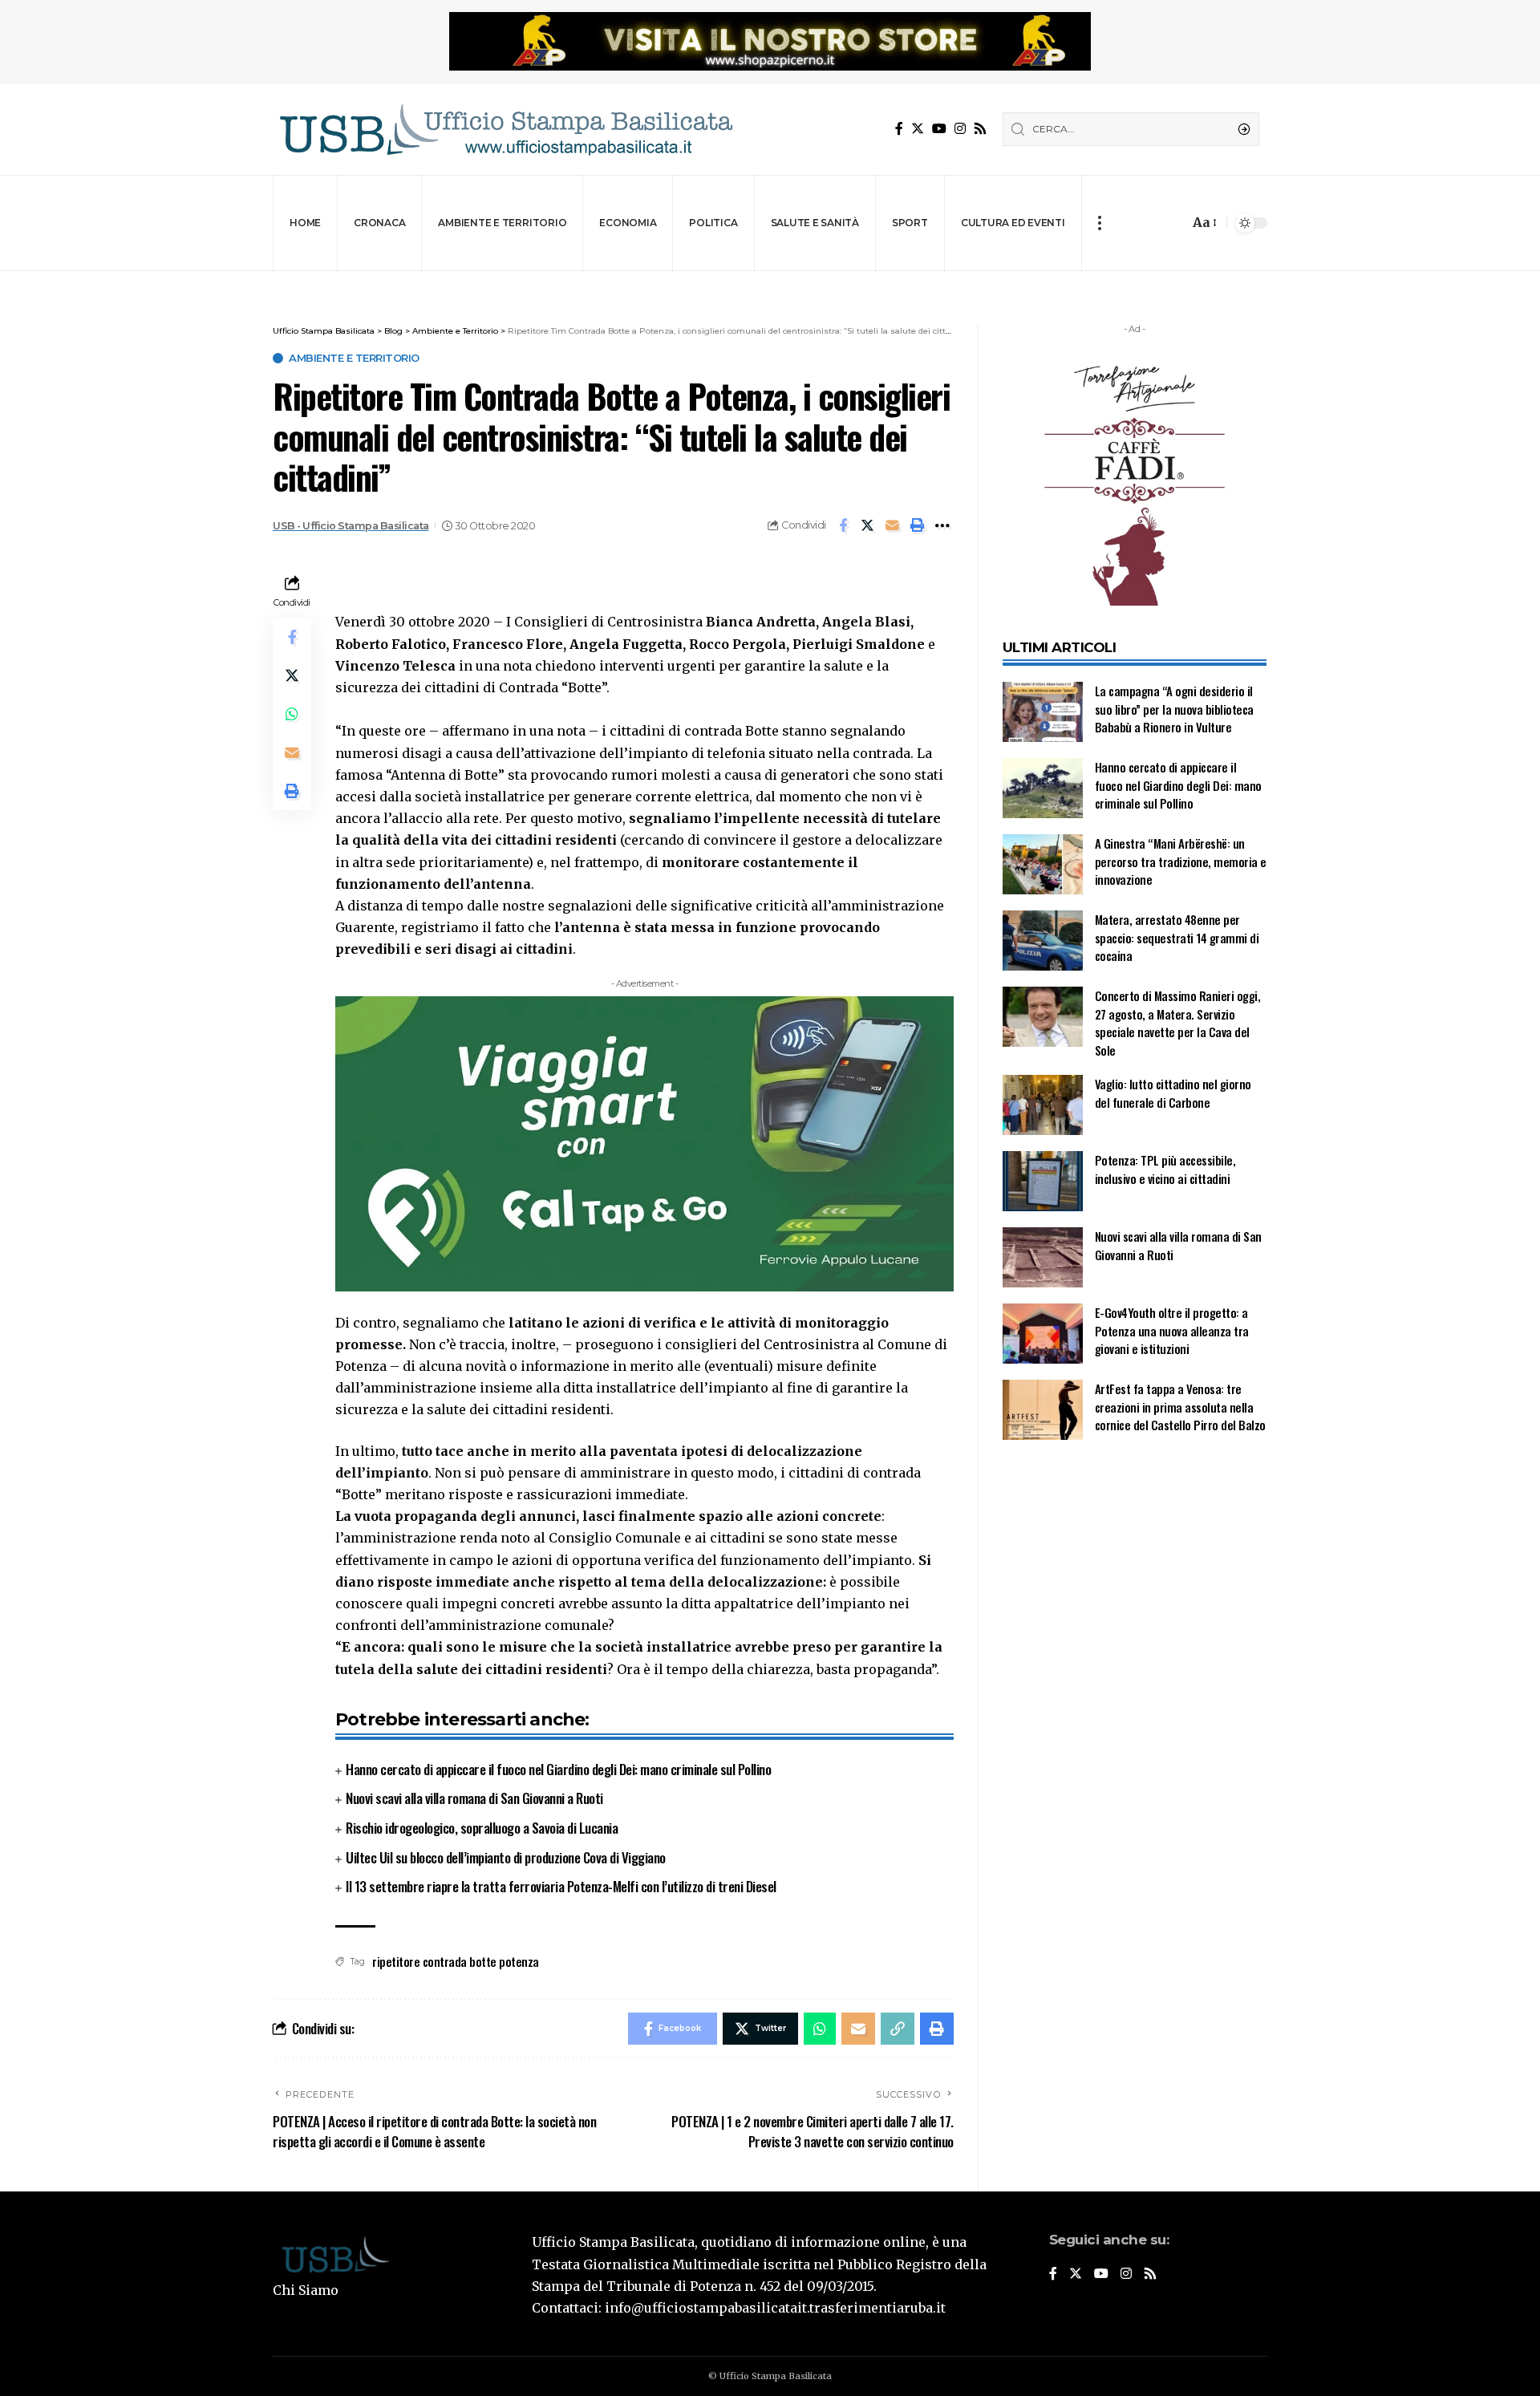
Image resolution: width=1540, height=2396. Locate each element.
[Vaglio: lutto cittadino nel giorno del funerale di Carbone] (1043, 1105)
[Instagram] (960, 129)
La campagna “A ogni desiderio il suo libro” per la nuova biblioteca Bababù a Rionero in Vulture (1174, 709)
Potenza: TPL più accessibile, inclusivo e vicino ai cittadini (1165, 1169)
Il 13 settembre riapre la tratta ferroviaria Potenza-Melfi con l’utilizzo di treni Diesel (561, 1886)
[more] (1099, 223)
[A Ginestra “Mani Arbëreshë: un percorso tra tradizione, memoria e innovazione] (1043, 864)
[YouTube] (939, 129)
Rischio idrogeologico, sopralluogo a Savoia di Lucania (482, 1828)
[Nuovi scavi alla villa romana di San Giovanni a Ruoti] (1043, 1257)
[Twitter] (918, 129)
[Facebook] (899, 129)
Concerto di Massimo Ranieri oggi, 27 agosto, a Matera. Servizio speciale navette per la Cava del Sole (1178, 1023)
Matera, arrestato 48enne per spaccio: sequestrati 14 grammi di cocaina (1177, 937)
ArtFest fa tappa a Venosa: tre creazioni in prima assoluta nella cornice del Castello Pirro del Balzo (1180, 1407)
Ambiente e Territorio (354, 358)
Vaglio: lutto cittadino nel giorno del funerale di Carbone (1173, 1093)
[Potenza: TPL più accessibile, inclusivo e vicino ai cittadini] (1043, 1181)
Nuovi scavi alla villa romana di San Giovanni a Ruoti (474, 1798)
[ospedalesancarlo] (770, 282)
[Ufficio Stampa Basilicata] (505, 130)
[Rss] (980, 129)
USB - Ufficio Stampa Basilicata (351, 526)
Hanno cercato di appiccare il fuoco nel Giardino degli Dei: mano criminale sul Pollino (558, 1769)
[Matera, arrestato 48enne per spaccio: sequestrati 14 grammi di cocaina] (1043, 941)
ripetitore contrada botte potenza (456, 1961)
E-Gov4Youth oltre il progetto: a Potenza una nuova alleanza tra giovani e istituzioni (1172, 1330)
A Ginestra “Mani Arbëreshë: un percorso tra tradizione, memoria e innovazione (1181, 861)
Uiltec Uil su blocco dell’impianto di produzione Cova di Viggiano (506, 1857)
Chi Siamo (306, 2290)
